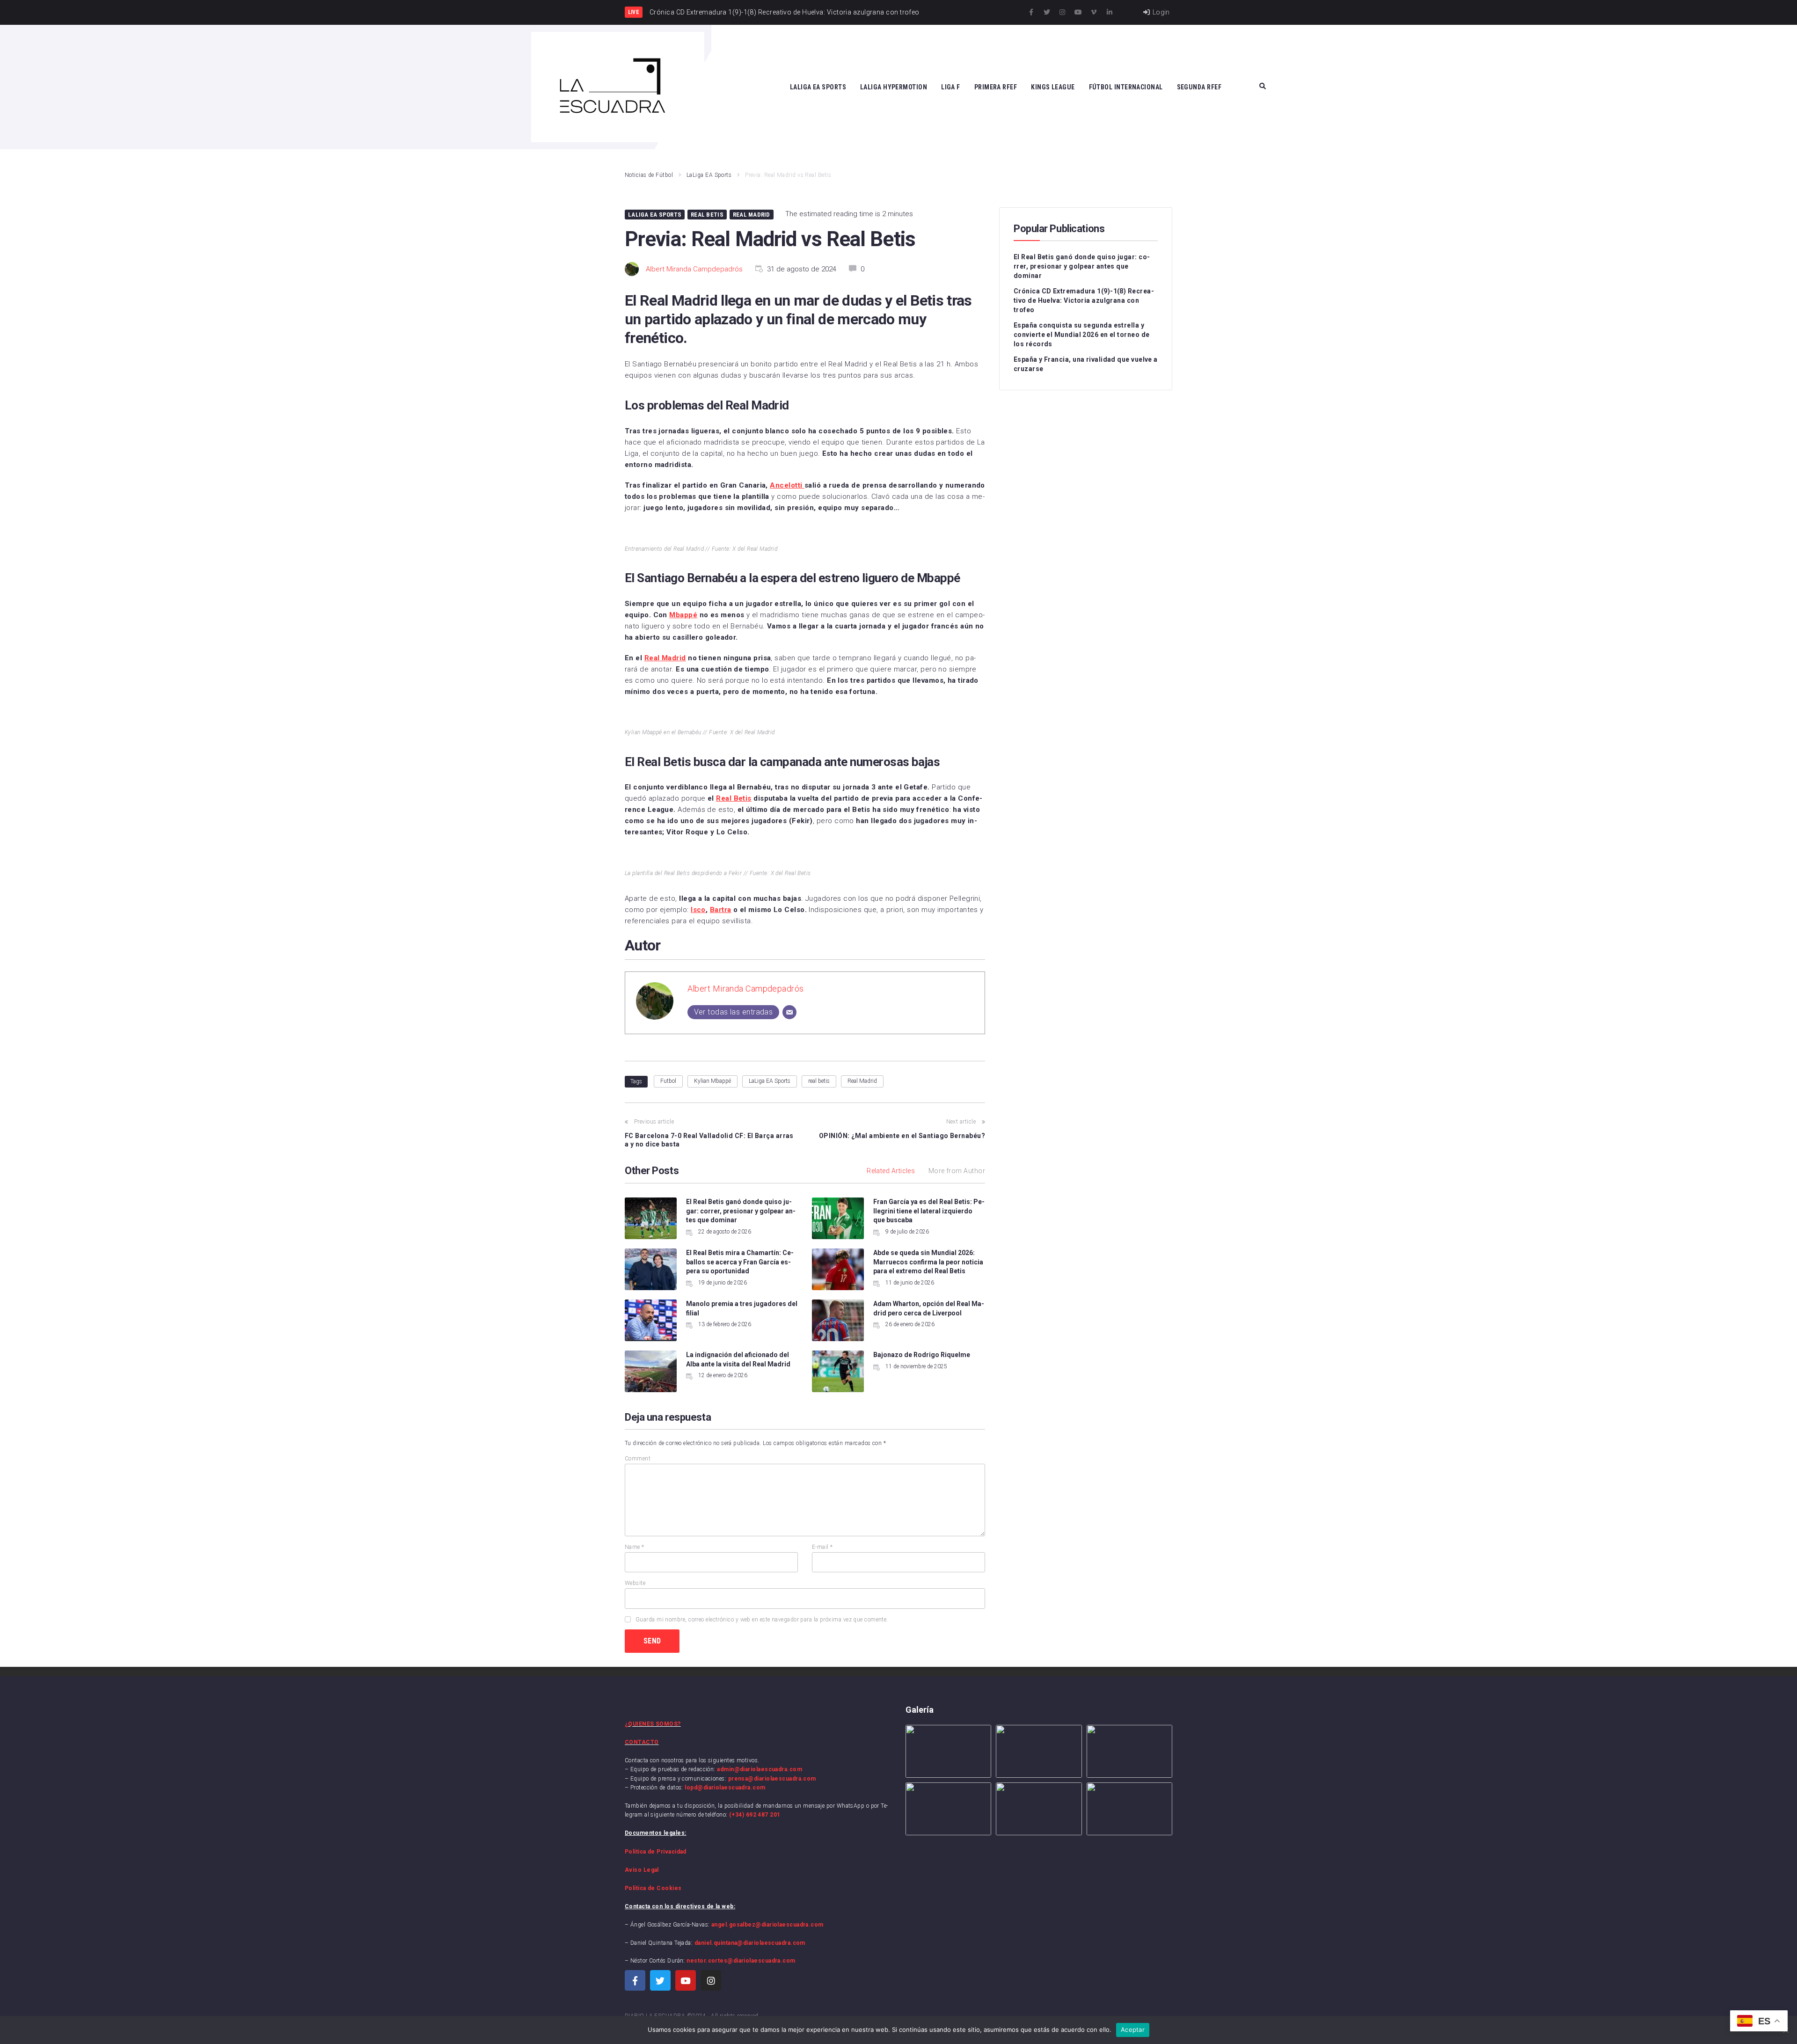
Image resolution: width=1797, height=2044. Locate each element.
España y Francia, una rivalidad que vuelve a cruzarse (1086, 364)
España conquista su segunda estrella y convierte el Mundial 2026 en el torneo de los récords (1081, 335)
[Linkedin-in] (1110, 12)
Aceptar (1133, 2029)
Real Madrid (752, 215)
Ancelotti (787, 485)
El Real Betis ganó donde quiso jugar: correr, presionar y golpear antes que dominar (741, 1211)
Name (635, 1547)
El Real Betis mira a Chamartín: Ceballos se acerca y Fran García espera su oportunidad (740, 1262)
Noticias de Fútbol (649, 175)
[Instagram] (1062, 12)
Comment (638, 1459)
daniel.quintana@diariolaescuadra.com (750, 1943)
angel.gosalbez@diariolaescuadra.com (767, 1925)
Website (635, 1583)
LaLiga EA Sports (709, 175)
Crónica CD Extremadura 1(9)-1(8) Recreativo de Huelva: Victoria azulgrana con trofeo (1084, 300)
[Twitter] (1047, 12)
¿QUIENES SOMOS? (653, 1724)
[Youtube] (1078, 12)
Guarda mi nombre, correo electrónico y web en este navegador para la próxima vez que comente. (762, 1620)
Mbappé (683, 615)
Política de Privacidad (656, 1852)
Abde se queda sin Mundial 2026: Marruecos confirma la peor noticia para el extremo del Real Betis (928, 1262)
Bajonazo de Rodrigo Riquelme (922, 1355)
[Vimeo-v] (1094, 12)
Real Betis (707, 215)
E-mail (822, 1547)
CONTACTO (642, 1742)
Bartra (721, 910)
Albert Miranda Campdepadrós (694, 269)
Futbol (668, 1081)
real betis (819, 1081)
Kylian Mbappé (712, 1081)
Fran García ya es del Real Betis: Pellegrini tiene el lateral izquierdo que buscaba (929, 1211)
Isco (698, 910)
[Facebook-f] (1031, 12)
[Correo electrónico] (789, 1012)
